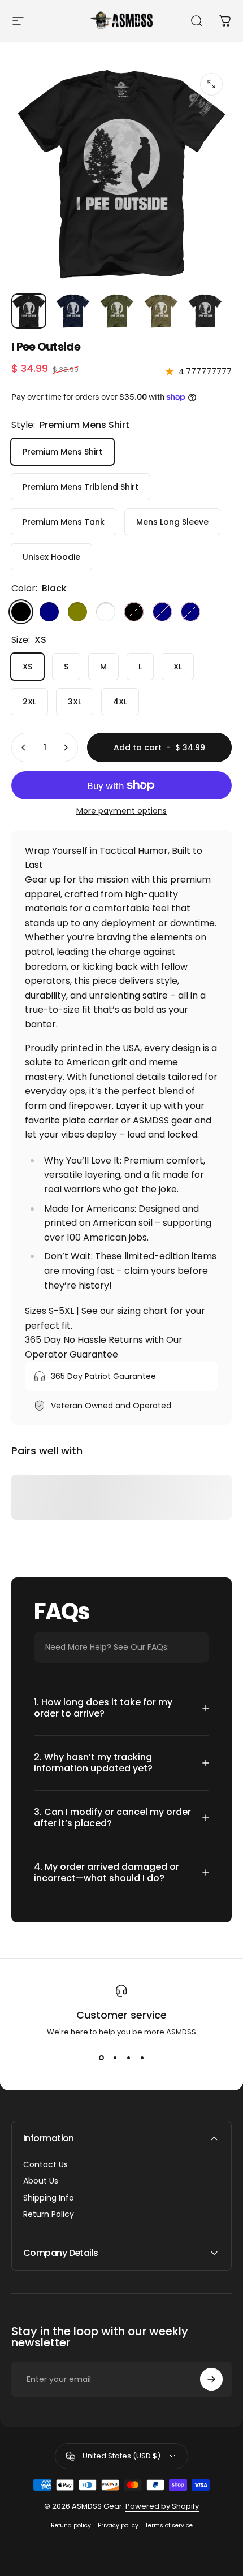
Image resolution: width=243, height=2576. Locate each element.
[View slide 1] (101, 2058)
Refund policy (71, 2525)
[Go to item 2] (73, 311)
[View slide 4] (142, 2058)
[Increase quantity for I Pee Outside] (66, 747)
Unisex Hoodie (51, 557)
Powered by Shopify (162, 2506)
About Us (41, 2181)
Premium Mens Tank (64, 522)
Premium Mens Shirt (62, 452)
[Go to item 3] (117, 311)
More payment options (121, 811)
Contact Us (45, 2165)
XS (27, 667)
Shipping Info (49, 2198)
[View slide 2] (115, 2058)
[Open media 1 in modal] (211, 84)
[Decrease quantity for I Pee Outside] (24, 747)
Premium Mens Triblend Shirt (81, 487)
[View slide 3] (128, 2058)
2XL (29, 702)
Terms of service (169, 2525)
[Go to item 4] (161, 311)
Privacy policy (118, 2525)
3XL (75, 702)
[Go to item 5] (205, 311)
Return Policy (49, 2215)
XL (178, 667)
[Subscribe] (211, 2379)
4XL (120, 702)
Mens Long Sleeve (172, 522)
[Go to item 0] (29, 311)
